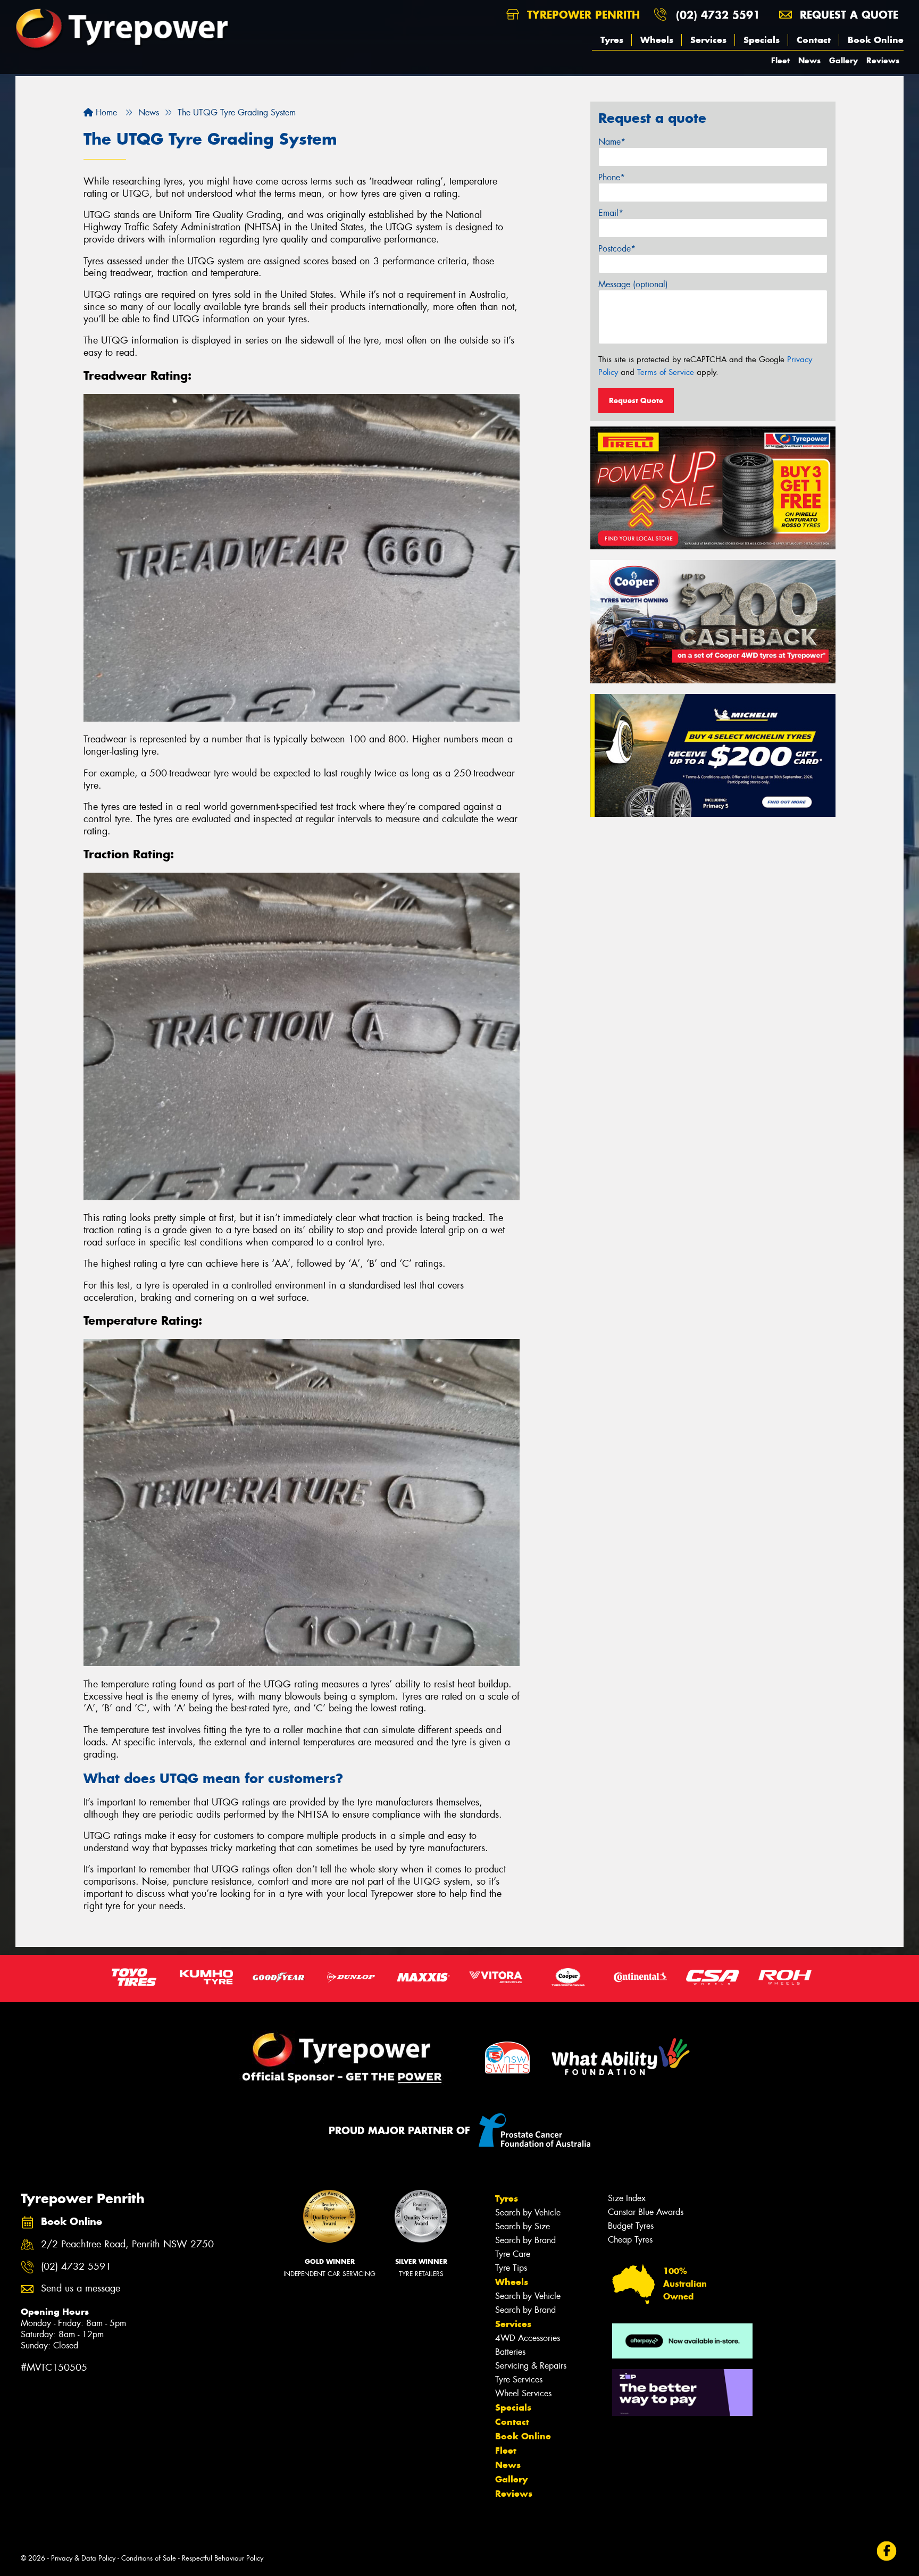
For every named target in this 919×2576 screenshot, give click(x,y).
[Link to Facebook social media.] (887, 2551)
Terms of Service (666, 372)
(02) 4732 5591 (718, 15)
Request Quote (636, 400)
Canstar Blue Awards (646, 2212)
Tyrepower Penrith (582, 15)
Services (708, 40)
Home (105, 112)
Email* (611, 213)
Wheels (657, 40)
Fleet (780, 60)
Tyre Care (513, 2254)
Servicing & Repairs (531, 2366)
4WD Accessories (528, 2338)
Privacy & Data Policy (83, 2558)
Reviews (883, 60)
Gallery (843, 60)
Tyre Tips (511, 2268)
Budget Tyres (631, 2226)
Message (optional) (633, 284)
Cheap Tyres (630, 2240)
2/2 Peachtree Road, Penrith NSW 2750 (127, 2244)
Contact (814, 40)
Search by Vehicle (528, 2213)
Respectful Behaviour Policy (223, 2558)
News (809, 60)
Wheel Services (523, 2393)
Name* (612, 142)
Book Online (876, 40)
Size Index (627, 2198)
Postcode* (617, 249)
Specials (762, 40)
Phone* (612, 177)
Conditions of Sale (149, 2558)
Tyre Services (519, 2380)
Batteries (510, 2352)
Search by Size (523, 2226)
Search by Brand (525, 2240)
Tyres (612, 40)
